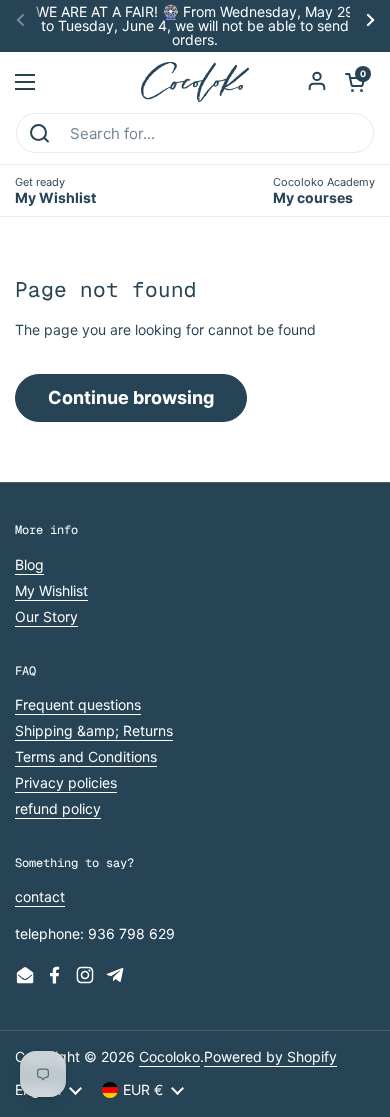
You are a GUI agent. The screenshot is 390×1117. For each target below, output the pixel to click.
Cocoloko (169, 1056)
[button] (355, 82)
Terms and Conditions (86, 756)
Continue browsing (131, 397)
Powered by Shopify (270, 1056)
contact (40, 896)
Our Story (46, 616)
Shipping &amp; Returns (94, 730)
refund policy (58, 808)
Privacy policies (66, 782)
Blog (29, 564)
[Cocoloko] (195, 82)
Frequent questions (78, 704)
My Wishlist (51, 590)
